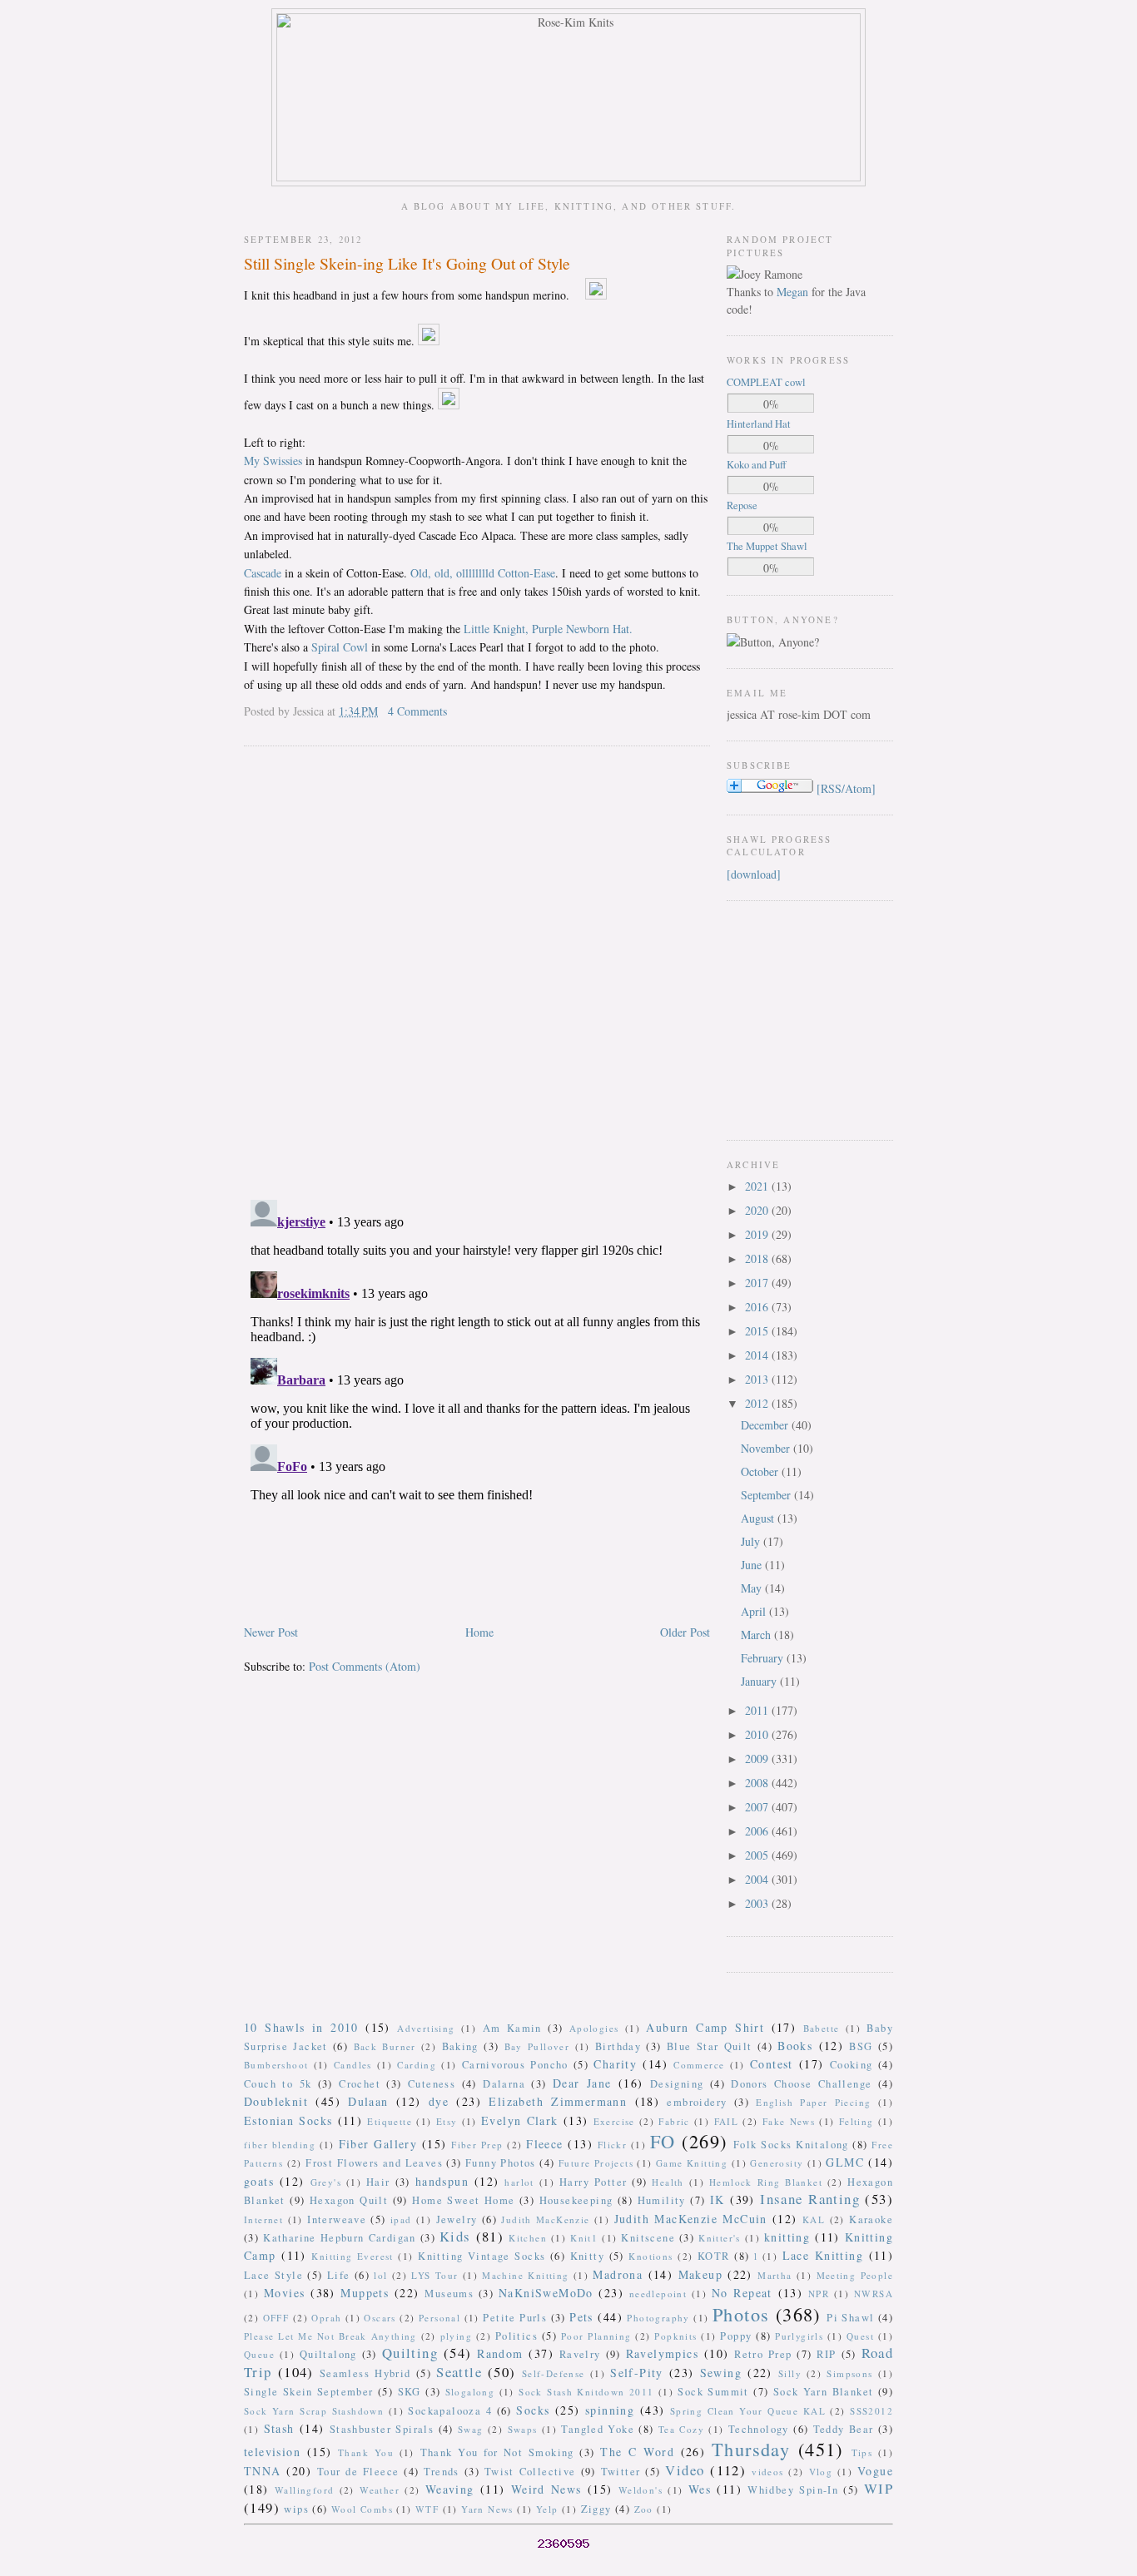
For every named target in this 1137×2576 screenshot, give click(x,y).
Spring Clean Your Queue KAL (748, 2411)
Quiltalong (328, 2354)
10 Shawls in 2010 (301, 2027)
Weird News (546, 2489)
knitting (787, 2237)
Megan (792, 292)
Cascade (263, 573)
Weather (380, 2490)
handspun (442, 2181)
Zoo (644, 2509)
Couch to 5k (278, 2084)
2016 (758, 1307)
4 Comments (417, 711)
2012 (758, 1403)
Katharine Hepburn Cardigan (340, 2238)
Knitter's (720, 2238)
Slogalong (470, 2392)
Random (500, 2353)
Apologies (594, 2028)
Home (479, 1632)
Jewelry (457, 2219)
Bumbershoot (276, 2065)
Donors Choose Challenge (801, 2084)
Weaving (450, 2489)
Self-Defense (554, 2373)
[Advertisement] (777, 1018)
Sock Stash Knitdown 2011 (586, 2392)
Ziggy (596, 2509)
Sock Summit (713, 2392)
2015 (758, 1331)
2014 (758, 1355)
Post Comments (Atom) (365, 1666)
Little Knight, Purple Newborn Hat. (548, 629)
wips (296, 2509)
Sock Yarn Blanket (824, 2392)
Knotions (650, 2256)
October (761, 1471)
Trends (441, 2472)
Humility (662, 2200)
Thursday (751, 2449)
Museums (449, 2294)
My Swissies (273, 461)
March (757, 1635)
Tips (862, 2452)
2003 (758, 1903)
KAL (814, 2219)
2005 (758, 1855)
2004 (758, 1879)
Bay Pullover (537, 2046)
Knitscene (648, 2238)
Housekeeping (576, 2200)
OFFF (276, 2318)
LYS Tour (434, 2275)
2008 (758, 1783)
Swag (471, 2429)
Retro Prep (763, 2354)
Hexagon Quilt (349, 2200)
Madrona (618, 2274)
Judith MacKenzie (545, 2219)
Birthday (618, 2046)
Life (339, 2275)
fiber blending (280, 2145)
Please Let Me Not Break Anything (330, 2336)
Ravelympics (662, 2353)
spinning (610, 2410)
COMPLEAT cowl (766, 382)
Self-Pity (637, 2373)
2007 (758, 1807)
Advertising (426, 2028)
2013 (758, 1379)
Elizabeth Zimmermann (558, 2101)
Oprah (326, 2318)
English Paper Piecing (813, 2102)
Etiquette (390, 2121)
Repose (742, 505)
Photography (658, 2318)
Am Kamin (512, 2028)
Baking (460, 2046)
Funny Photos (501, 2163)
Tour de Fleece (358, 2472)
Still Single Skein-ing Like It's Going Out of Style (407, 263)
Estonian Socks (288, 2120)
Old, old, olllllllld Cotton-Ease (483, 573)
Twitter (621, 2472)
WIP (879, 2488)
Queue (259, 2354)
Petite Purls (515, 2318)
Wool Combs (362, 2509)
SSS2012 (871, 2411)
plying (456, 2336)
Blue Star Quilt (710, 2046)
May (753, 1588)
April (755, 1611)
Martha (775, 2275)
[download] (754, 874)
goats (259, 2181)
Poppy (736, 2336)
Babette (822, 2028)
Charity (615, 2064)
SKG (410, 2392)
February (764, 1658)
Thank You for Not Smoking (497, 2452)
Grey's (326, 2182)
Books (795, 2046)
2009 (758, 1759)
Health (668, 2182)
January (760, 1681)
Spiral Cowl (340, 647)
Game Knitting (692, 2163)
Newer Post (271, 1632)
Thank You (366, 2452)
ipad (401, 2219)
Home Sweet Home (463, 2200)
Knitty (587, 2256)
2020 (758, 1210)
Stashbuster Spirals (382, 2429)
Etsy (447, 2121)
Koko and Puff (757, 465)
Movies (284, 2293)
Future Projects (596, 2163)
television (272, 2452)
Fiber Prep (477, 2145)
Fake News (789, 2121)
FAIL (727, 2121)
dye (439, 2101)
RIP (826, 2354)
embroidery (697, 2102)
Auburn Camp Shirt (705, 2027)
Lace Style (273, 2275)
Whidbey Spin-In (793, 2490)
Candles (353, 2065)
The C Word (637, 2452)
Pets (581, 2317)
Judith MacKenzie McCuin (691, 2219)
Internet (263, 2219)
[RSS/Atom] (846, 788)
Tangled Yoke (598, 2429)
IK (717, 2200)
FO (663, 2141)
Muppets (365, 2293)
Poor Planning (596, 2336)
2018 (758, 1258)
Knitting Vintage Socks (482, 2256)
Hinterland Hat (759, 424)
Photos (741, 2314)
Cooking (852, 2065)
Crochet (360, 2084)
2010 (758, 1734)
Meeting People (855, 2275)
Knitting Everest (353, 2256)
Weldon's (640, 2490)
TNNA (263, 2471)
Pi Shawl (850, 2318)
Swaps (523, 2429)
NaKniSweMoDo (546, 2293)
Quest (860, 2336)
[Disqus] (477, 972)
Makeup (700, 2274)
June (753, 1565)
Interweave (337, 2219)
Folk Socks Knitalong (791, 2145)
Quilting (410, 2353)
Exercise (614, 2121)
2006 (758, 1831)
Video (685, 2470)
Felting (856, 2121)
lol (380, 2275)
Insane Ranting (810, 2199)
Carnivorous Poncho (515, 2065)
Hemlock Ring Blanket (766, 2182)
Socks (533, 2410)
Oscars (380, 2318)
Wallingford (304, 2490)
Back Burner (385, 2046)
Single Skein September (309, 2392)
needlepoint (658, 2294)
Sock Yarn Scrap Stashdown (314, 2411)
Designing (677, 2084)
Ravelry (580, 2354)
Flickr (612, 2145)
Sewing (721, 2373)
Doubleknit (276, 2101)
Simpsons (849, 2373)
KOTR (714, 2256)
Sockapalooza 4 (450, 2411)
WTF (427, 2509)
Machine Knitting (525, 2275)
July (752, 1541)
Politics (516, 2336)
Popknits (675, 2336)
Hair (378, 2182)
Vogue (875, 2471)
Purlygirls (799, 2336)
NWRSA (874, 2294)
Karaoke (871, 2219)
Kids (455, 2236)
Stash (279, 2428)
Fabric (674, 2121)
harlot (519, 2182)
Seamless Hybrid (365, 2373)
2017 (758, 1283)
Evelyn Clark (520, 2120)
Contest (772, 2064)
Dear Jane (582, 2083)
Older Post (685, 1632)
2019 (758, 1234)
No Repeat (742, 2293)
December (766, 1425)
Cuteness (432, 2084)
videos (767, 2472)
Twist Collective (530, 2472)
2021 (758, 1186)
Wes (700, 2489)
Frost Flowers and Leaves (374, 2163)
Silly (790, 2373)
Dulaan (368, 2101)
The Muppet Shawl (767, 546)
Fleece (544, 2144)
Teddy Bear (844, 2429)
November (767, 1448)
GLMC (845, 2162)
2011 (758, 1710)
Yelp (547, 2509)
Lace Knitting (823, 2255)
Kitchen (528, 2238)
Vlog (821, 2472)
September (767, 1495)
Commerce (699, 2065)
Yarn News (487, 2509)
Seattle (459, 2372)
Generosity (777, 2163)
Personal (439, 2318)
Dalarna (504, 2084)
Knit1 (584, 2238)
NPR (819, 2294)
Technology (759, 2429)
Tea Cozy (681, 2429)
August (759, 1518)
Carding (417, 2065)
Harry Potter (593, 2182)
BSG (861, 2046)
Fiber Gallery (378, 2144)
